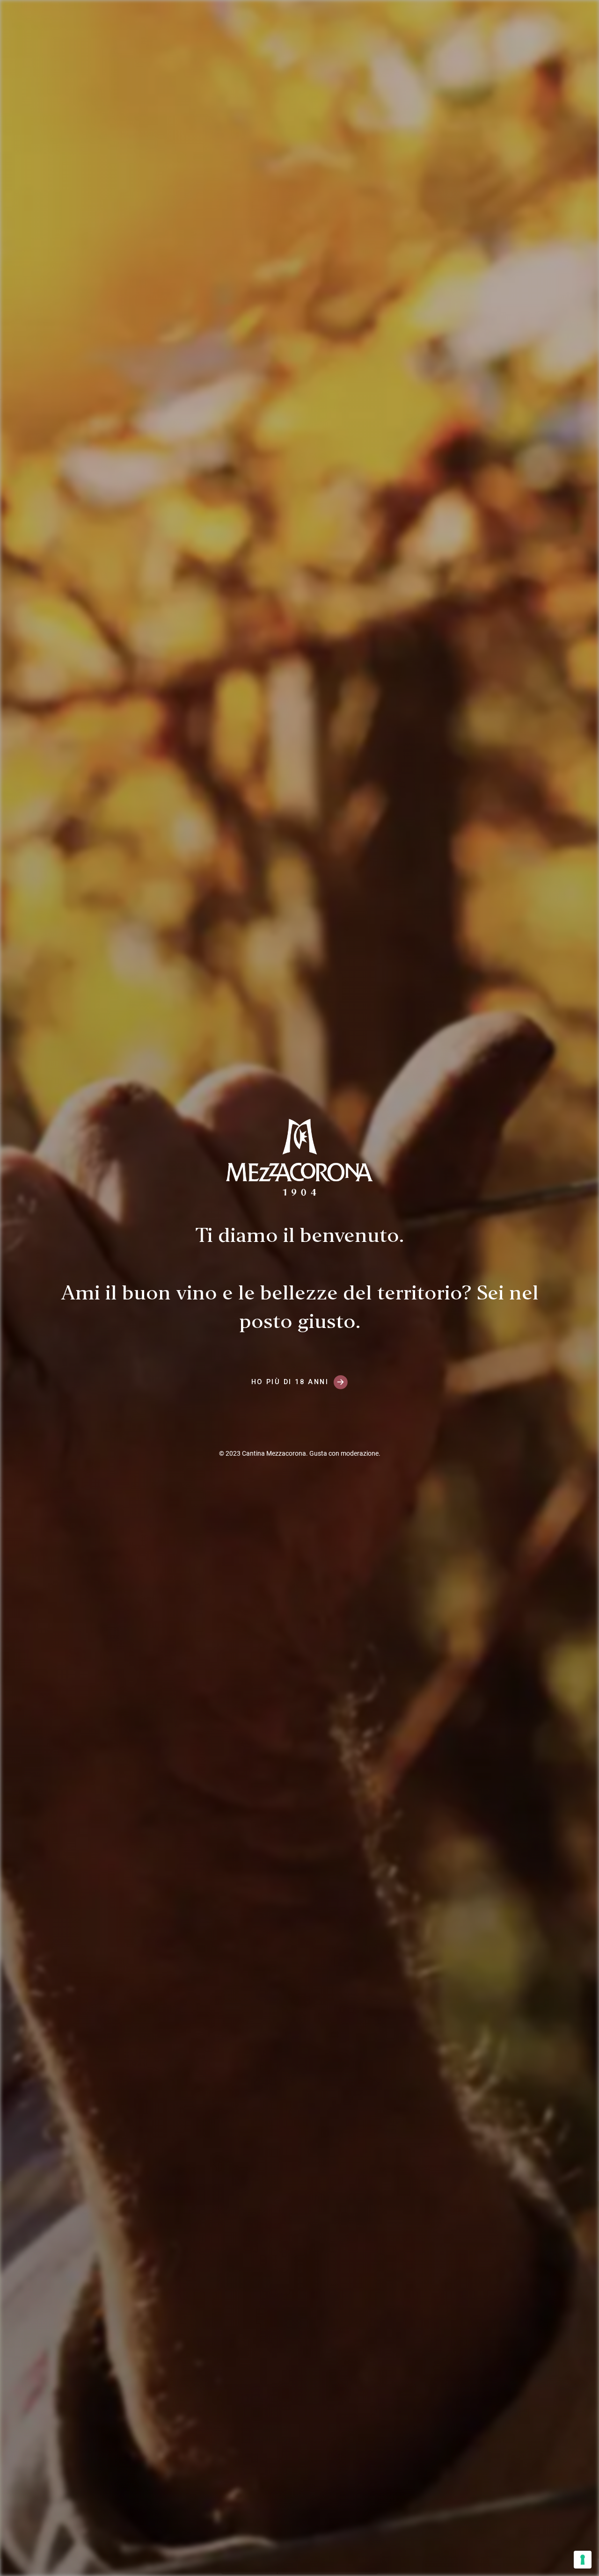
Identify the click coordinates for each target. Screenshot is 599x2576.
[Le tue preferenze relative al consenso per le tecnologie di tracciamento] (583, 2560)
